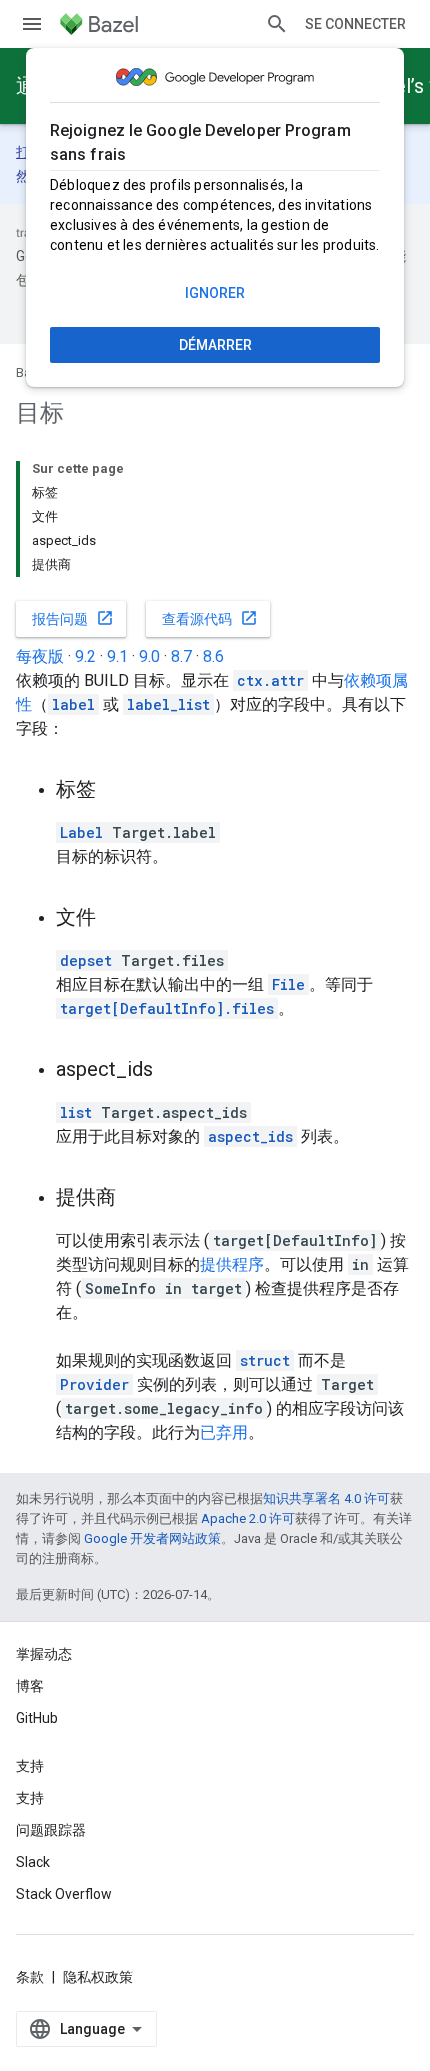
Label (81, 832)
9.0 (149, 656)
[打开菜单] (32, 24)
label (73, 704)
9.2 (85, 656)
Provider (94, 1384)
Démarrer (215, 345)
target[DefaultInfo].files (167, 1008)
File (288, 984)
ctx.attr (270, 680)
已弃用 (224, 1432)
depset (86, 960)
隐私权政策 (98, 1977)
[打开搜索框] (277, 24)
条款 (30, 1977)
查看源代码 (210, 618)
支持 (30, 1798)
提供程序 (232, 1264)
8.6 (213, 656)
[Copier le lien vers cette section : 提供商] (136, 1199)
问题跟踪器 (51, 1830)
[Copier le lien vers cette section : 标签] (116, 791)
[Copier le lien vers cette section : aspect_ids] (173, 1071)
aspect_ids (250, 1136)
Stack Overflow (64, 1894)
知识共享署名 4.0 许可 (326, 1498)
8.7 (181, 656)
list (76, 1112)
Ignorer (215, 293)
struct (265, 1360)
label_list (168, 704)
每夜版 (40, 656)
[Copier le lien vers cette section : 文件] (116, 919)
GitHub (37, 1718)
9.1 (117, 656)
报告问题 (73, 618)
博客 (30, 1686)
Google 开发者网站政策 (152, 1538)
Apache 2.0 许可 (248, 1518)
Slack (33, 1862)
